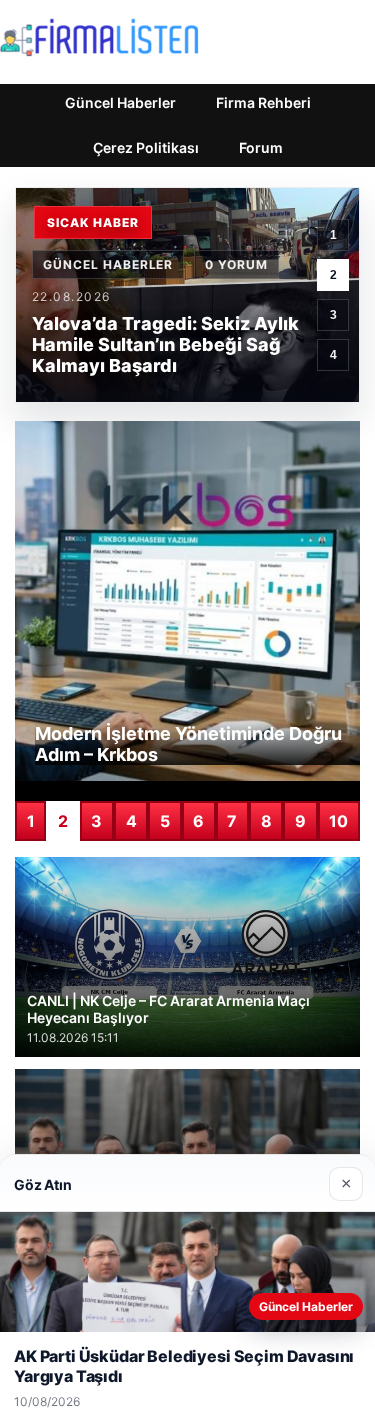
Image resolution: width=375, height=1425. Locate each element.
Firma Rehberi (263, 102)
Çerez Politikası (146, 147)
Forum (261, 147)
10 (338, 821)
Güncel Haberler (120, 102)
